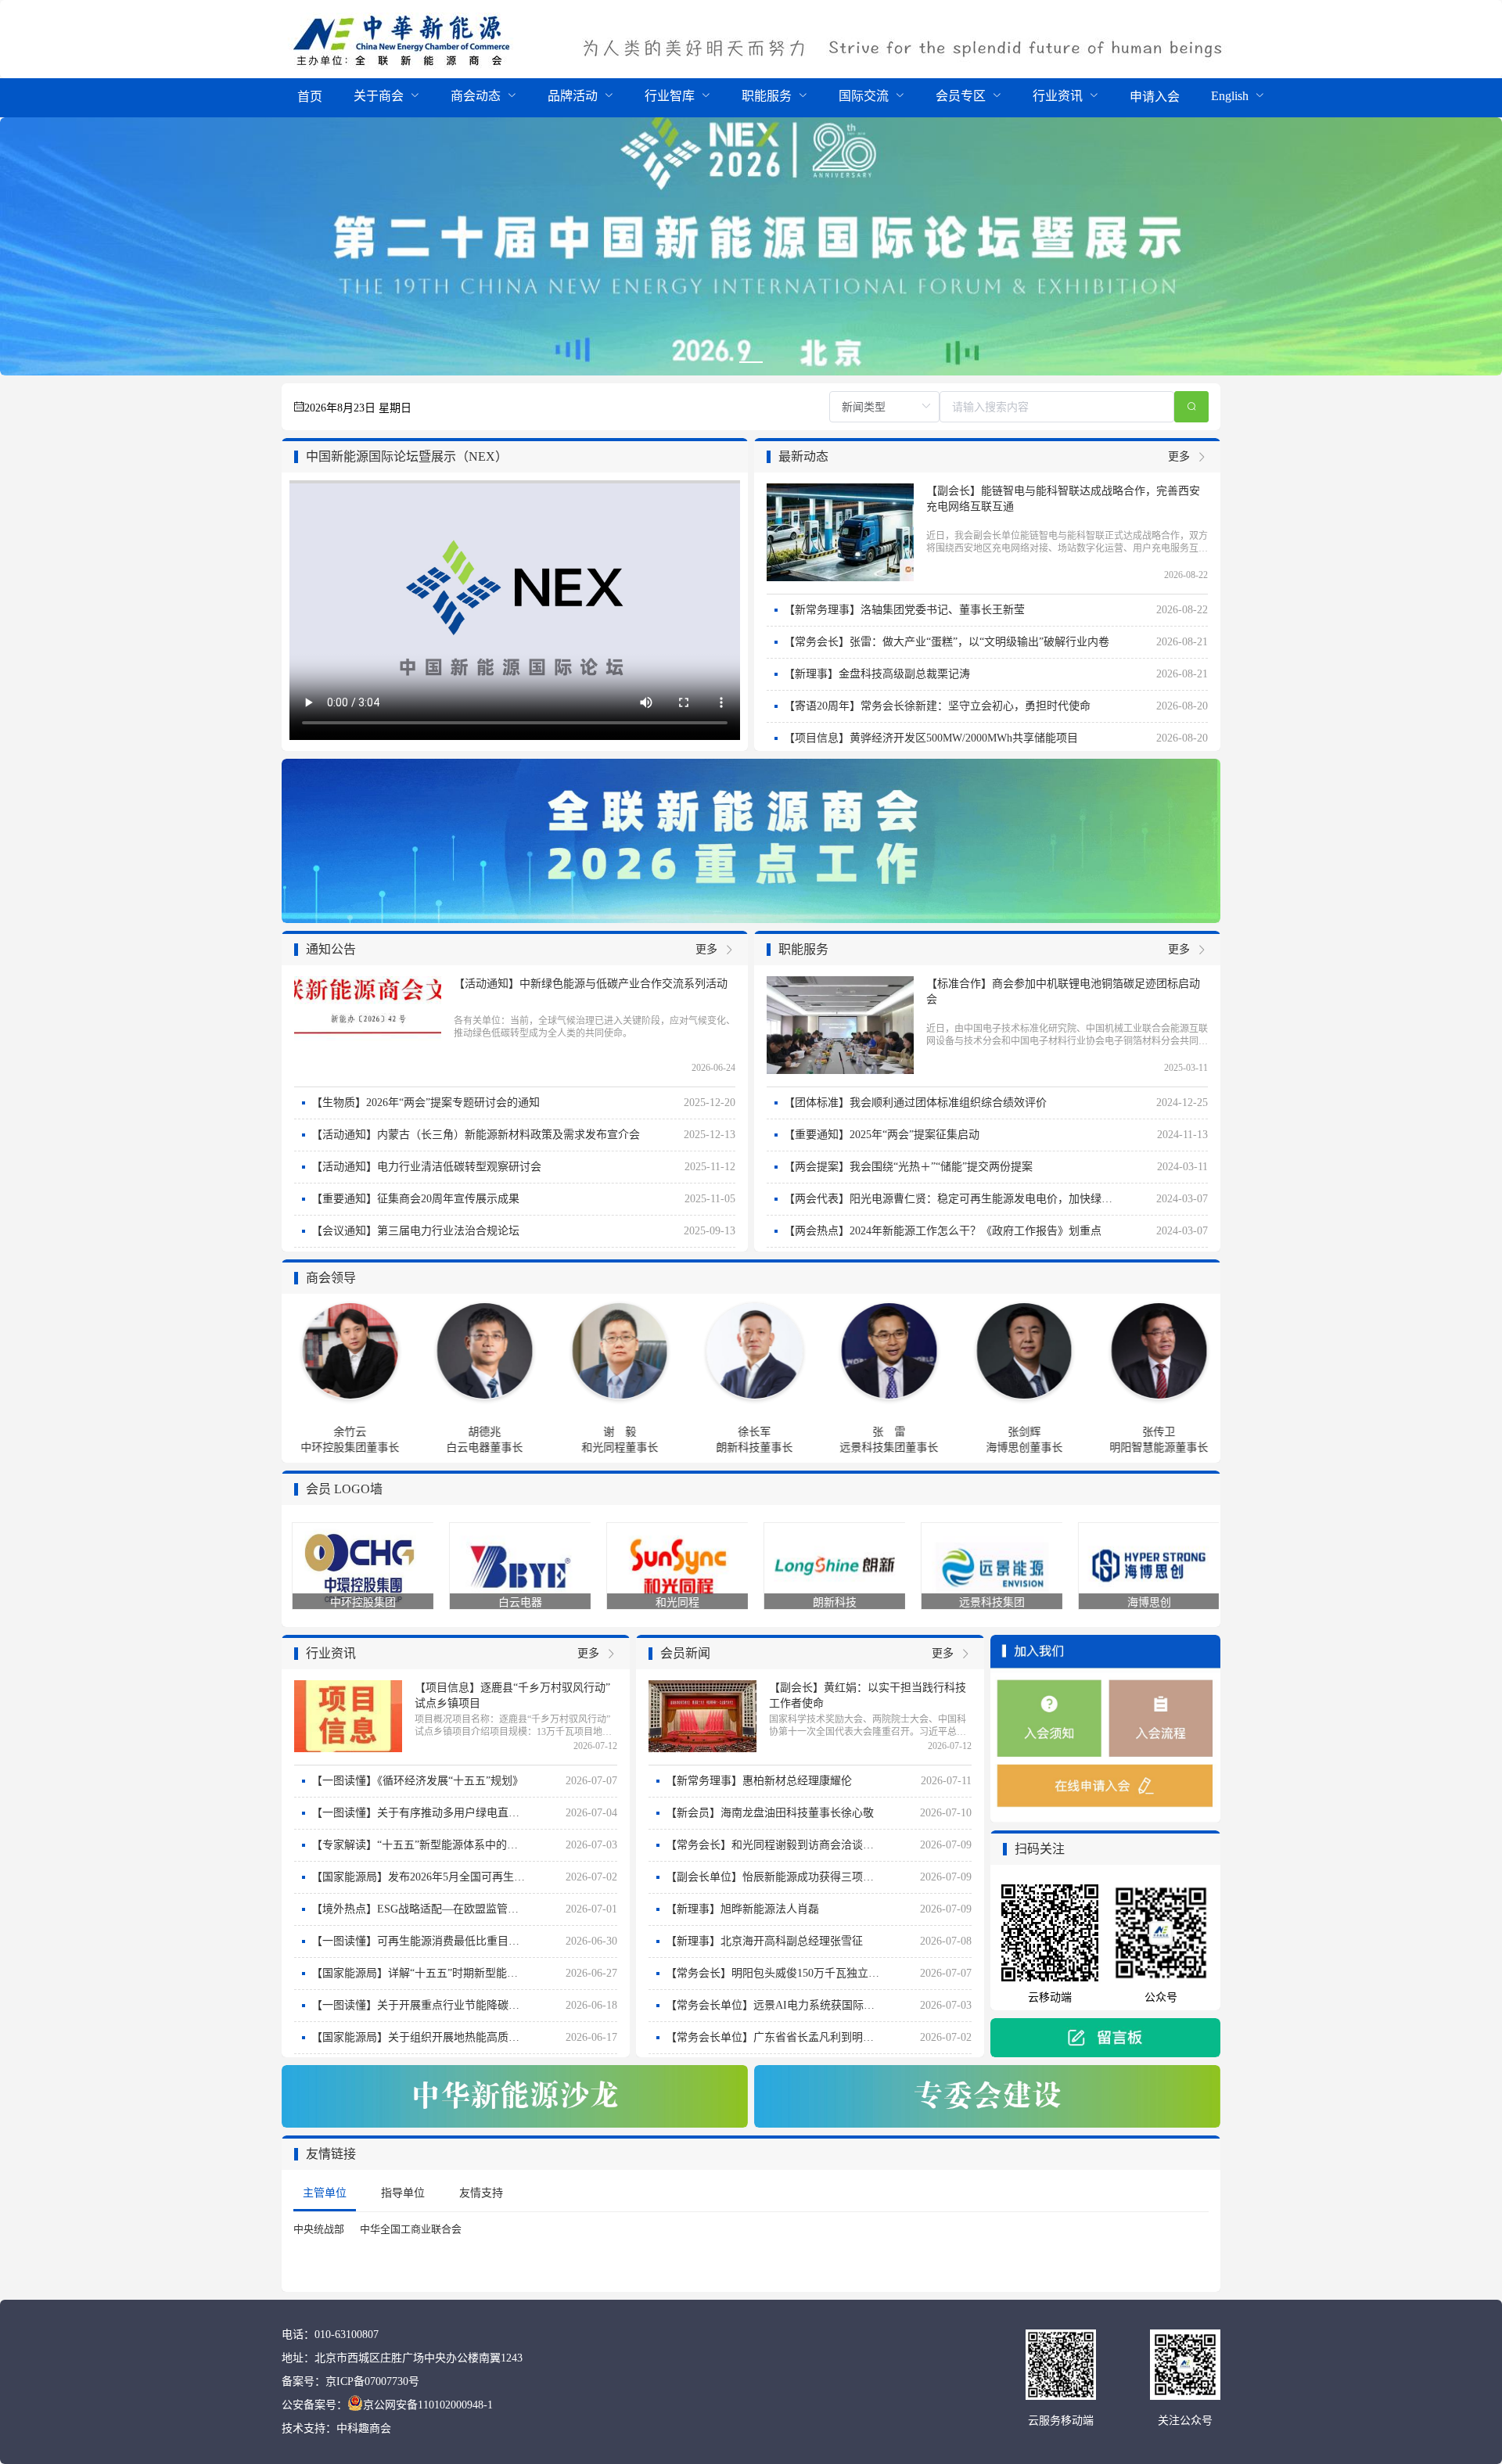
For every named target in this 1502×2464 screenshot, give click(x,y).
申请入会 (1155, 97)
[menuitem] (310, 98)
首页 (310, 97)
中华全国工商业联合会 (411, 2229)
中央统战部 (319, 2229)
